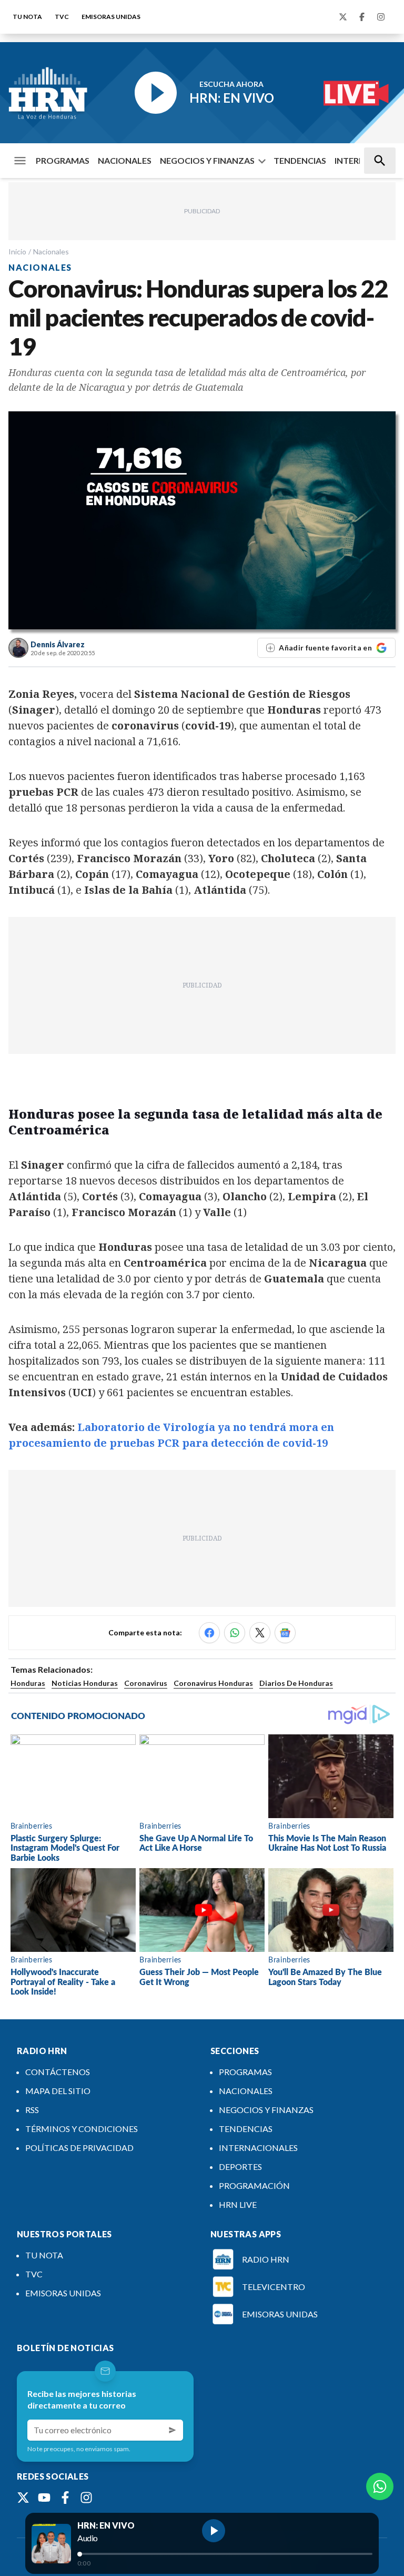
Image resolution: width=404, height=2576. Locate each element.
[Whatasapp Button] (380, 2486)
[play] (214, 2531)
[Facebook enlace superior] (362, 17)
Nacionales (51, 251)
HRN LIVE (238, 2204)
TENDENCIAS (300, 160)
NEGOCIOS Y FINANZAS (207, 160)
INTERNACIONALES (258, 2148)
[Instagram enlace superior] (381, 17)
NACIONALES (125, 160)
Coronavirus (146, 1683)
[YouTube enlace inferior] (44, 2498)
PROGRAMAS (63, 160)
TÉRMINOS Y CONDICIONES (82, 2129)
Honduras (28, 1683)
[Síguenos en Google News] (285, 1633)
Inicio (17, 251)
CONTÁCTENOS (58, 2072)
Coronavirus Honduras (213, 1683)
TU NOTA (27, 17)
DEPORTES (240, 2167)
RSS (32, 2110)
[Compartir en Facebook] (209, 1633)
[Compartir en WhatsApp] (235, 1633)
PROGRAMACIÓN (254, 2185)
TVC (62, 17)
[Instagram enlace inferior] (86, 2498)
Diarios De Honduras (296, 1683)
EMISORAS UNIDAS (111, 17)
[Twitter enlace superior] (343, 17)
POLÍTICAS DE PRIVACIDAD (79, 2148)
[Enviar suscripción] (173, 2430)
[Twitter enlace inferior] (23, 2498)
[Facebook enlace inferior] (65, 2498)
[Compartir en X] (260, 1633)
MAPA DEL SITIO (58, 2091)
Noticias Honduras (85, 1683)
